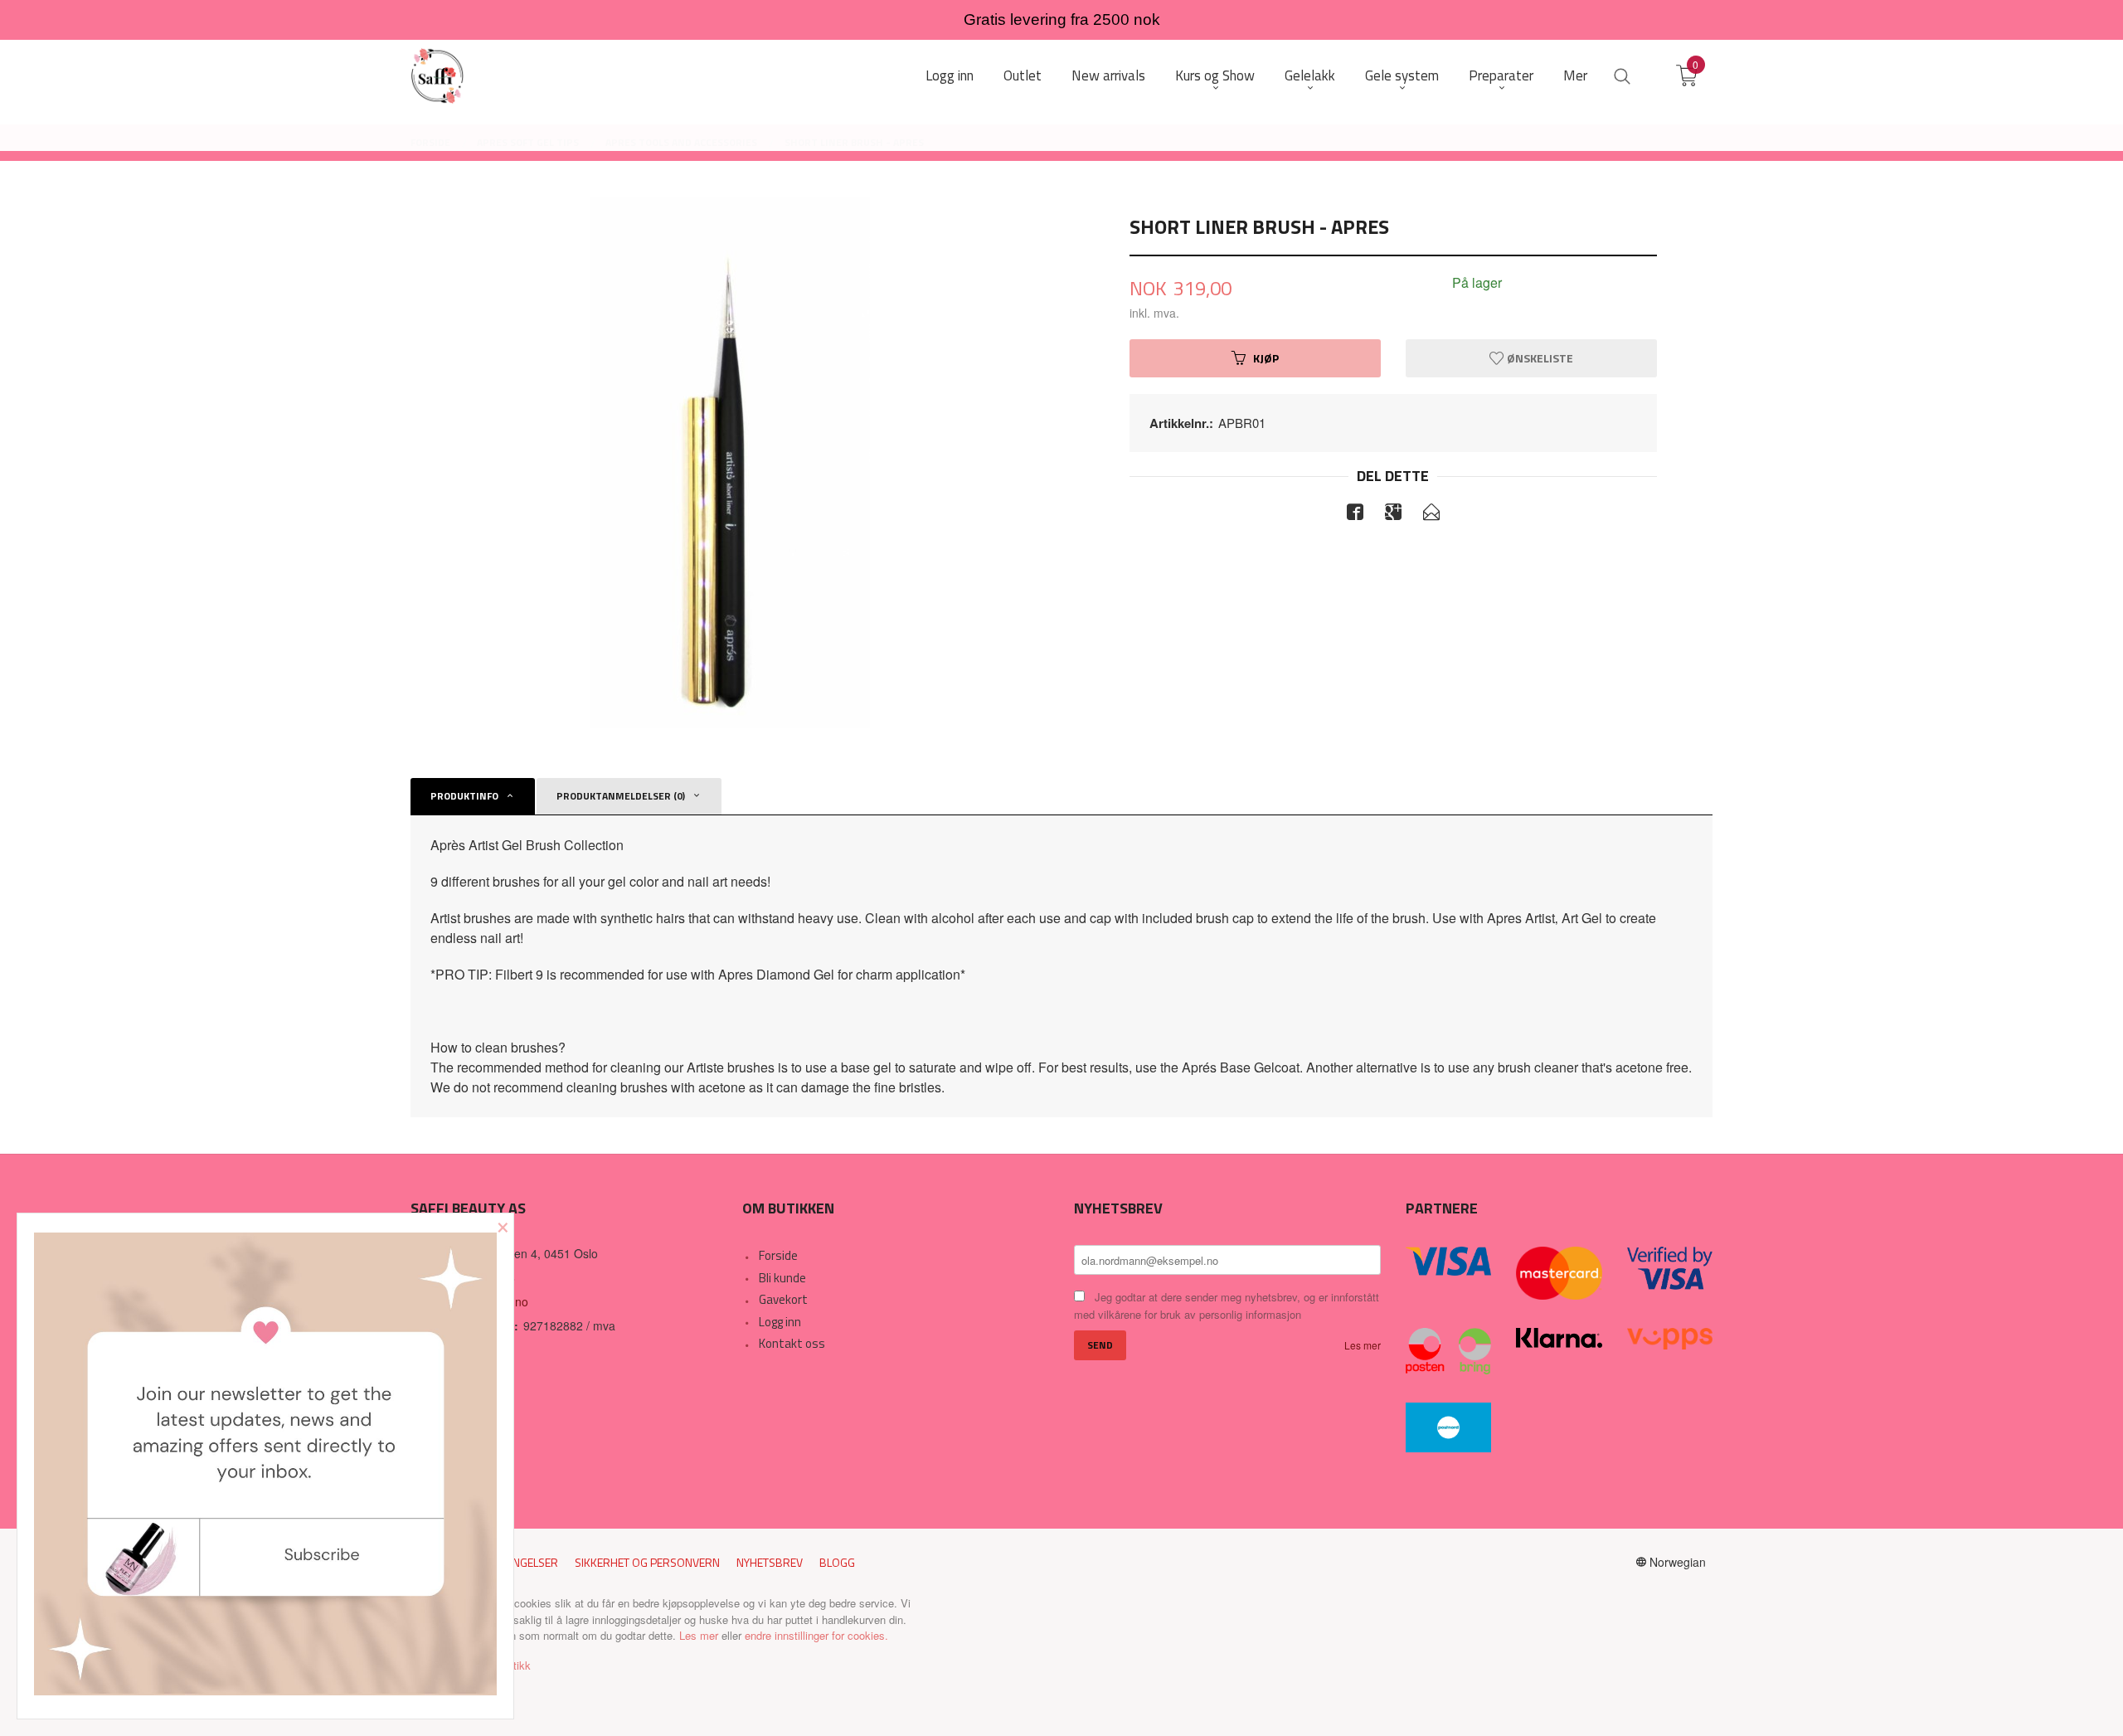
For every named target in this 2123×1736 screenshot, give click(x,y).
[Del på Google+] (1393, 514)
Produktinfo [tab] (464, 796)
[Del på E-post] (1431, 514)
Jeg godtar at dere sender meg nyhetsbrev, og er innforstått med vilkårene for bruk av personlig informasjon (1227, 1306)
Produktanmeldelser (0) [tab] (621, 796)
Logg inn (780, 1322)
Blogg (837, 1562)
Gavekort (783, 1299)
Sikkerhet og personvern (647, 1562)
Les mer (1363, 1345)
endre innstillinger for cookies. (816, 1635)
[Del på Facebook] (1355, 514)
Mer (1575, 76)
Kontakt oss (792, 1343)
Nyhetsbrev (770, 1562)
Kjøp (1266, 358)
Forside (778, 1255)
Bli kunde (782, 1278)
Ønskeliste (1539, 358)
